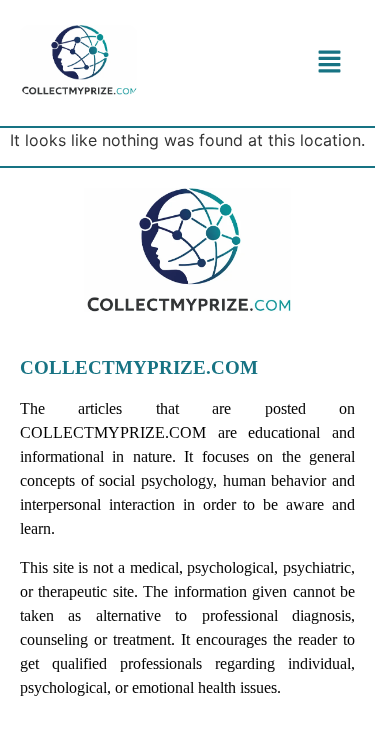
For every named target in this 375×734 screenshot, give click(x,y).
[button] (330, 62)
